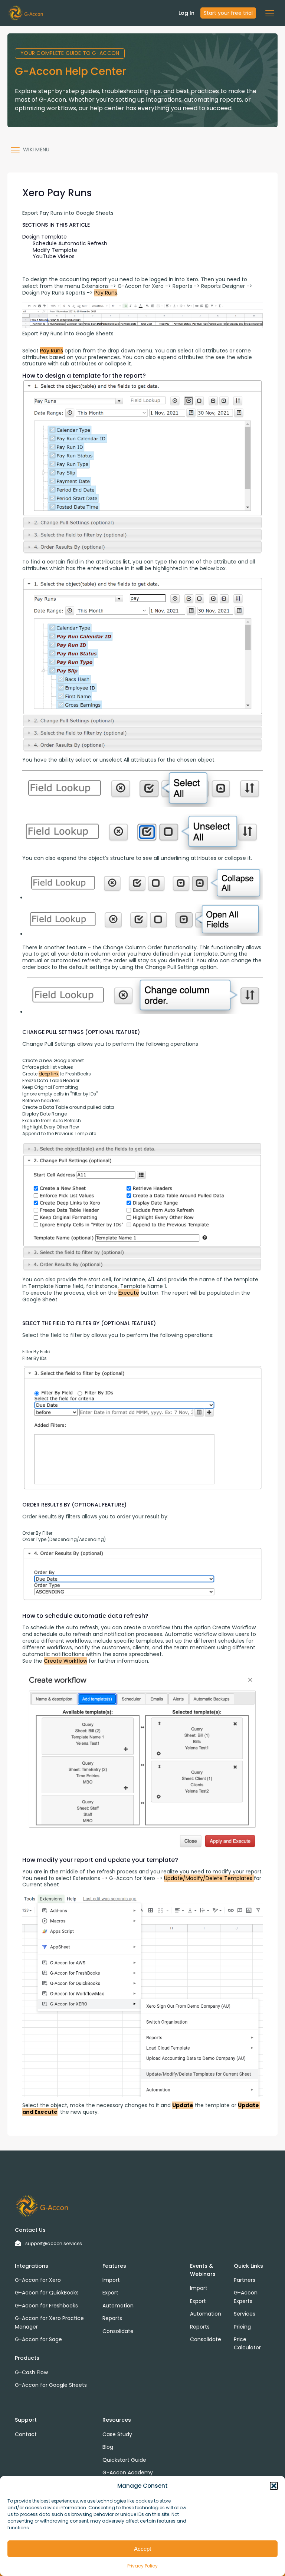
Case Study (117, 2434)
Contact (26, 2434)
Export (110, 2293)
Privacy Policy (142, 2566)
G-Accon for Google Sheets (51, 2385)
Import (111, 2280)
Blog (108, 2447)
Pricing (242, 2327)
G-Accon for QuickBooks (47, 2293)
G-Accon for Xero (38, 2280)
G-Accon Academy (128, 2472)
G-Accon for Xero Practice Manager (49, 2322)
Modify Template (55, 250)
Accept (142, 2549)
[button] (274, 2486)
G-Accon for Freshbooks (46, 2306)
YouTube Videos (54, 256)
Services (245, 2314)
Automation (118, 2306)
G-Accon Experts (246, 2297)
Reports (112, 2318)
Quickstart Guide (124, 2460)
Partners (245, 2280)
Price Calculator (247, 2343)
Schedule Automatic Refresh (70, 243)
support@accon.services (54, 2243)
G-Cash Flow (31, 2372)
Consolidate (118, 2331)
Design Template (45, 237)
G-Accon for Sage (38, 2339)
